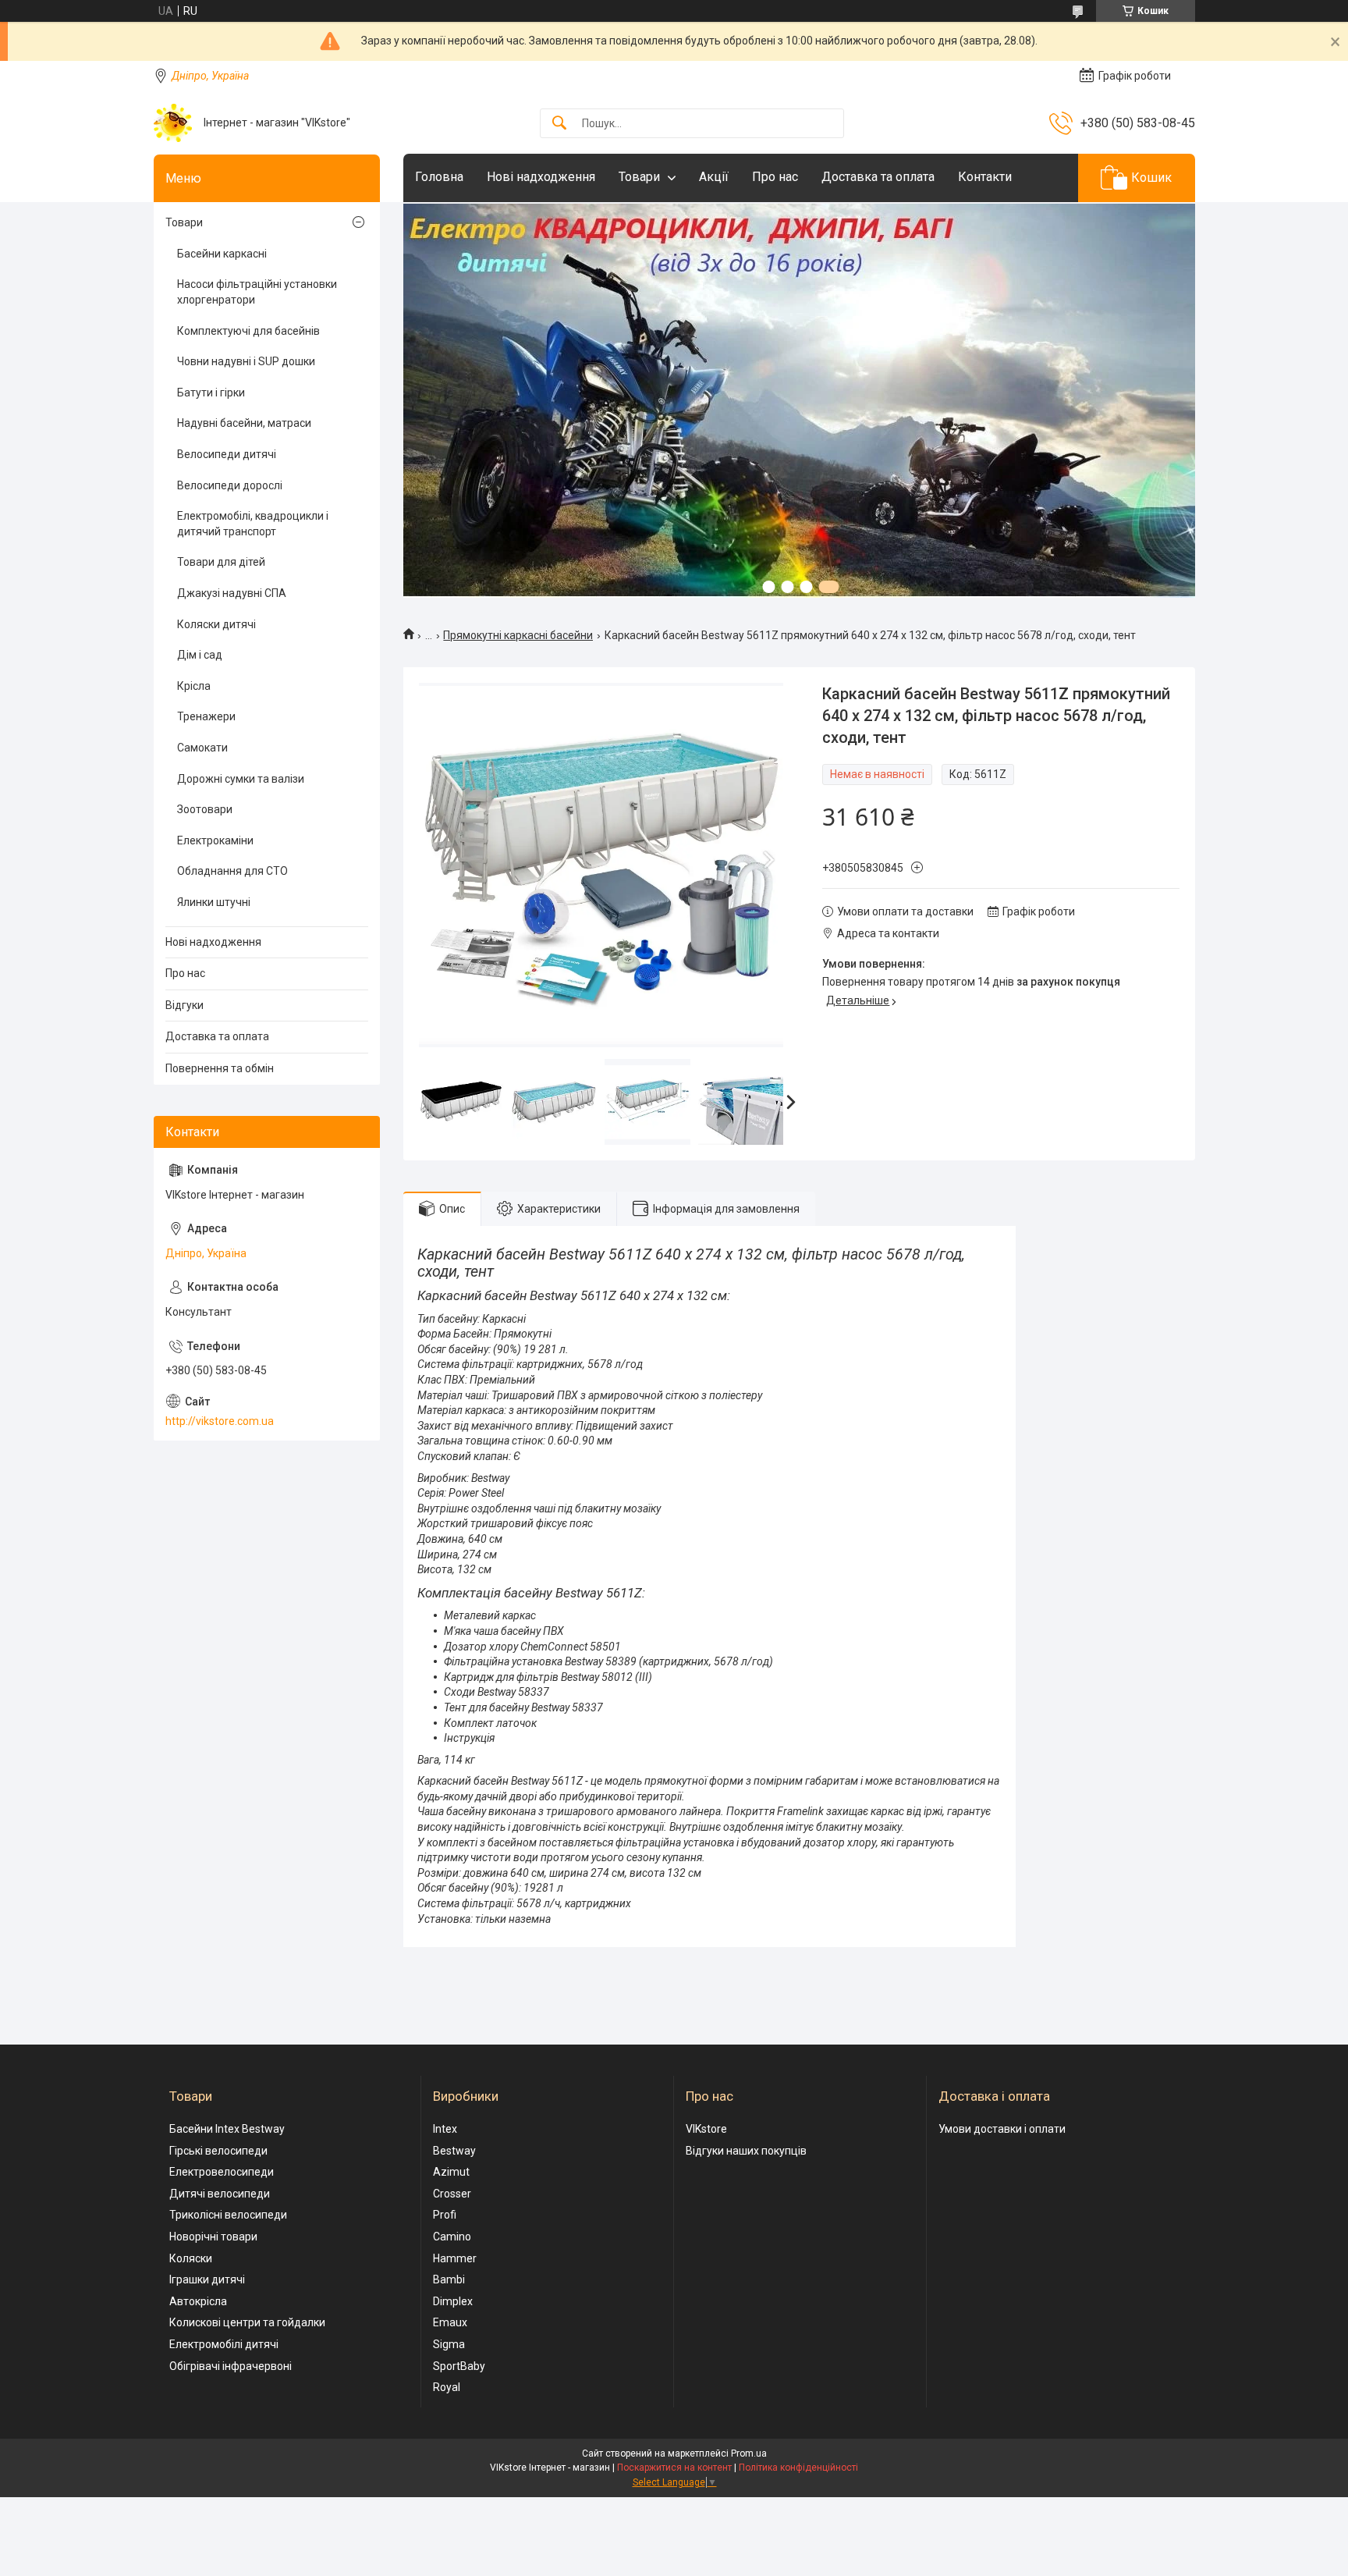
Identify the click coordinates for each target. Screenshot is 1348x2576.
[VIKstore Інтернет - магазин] (173, 123)
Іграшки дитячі (207, 2279)
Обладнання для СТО (232, 871)
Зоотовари (205, 809)
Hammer (455, 2258)
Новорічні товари (213, 2237)
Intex (445, 2129)
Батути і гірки (211, 393)
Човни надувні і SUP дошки (246, 361)
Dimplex (453, 2301)
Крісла (194, 686)
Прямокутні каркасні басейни (518, 635)
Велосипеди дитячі (227, 454)
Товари (639, 177)
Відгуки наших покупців (746, 2151)
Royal (447, 2387)
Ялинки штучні (214, 902)
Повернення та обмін (220, 1068)
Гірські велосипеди (218, 2151)
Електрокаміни (215, 840)
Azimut (451, 2172)
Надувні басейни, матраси (244, 423)
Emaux (450, 2322)
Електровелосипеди (222, 2172)
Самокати (202, 748)
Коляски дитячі (216, 624)
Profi (445, 2215)
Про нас (775, 177)
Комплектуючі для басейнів (248, 331)
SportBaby (459, 2366)
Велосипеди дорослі (230, 485)
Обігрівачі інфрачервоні (231, 2366)
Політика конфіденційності (798, 2468)
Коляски (191, 2258)
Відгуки (184, 1005)
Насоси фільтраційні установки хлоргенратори (257, 292)
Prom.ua (749, 2453)
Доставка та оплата (878, 177)
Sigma (449, 2344)
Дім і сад (200, 655)
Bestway (454, 2151)
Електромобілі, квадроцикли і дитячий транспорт (253, 524)
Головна (439, 177)
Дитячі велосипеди (220, 2194)
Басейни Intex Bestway (227, 2129)
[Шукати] (559, 124)
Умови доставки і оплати (1002, 2129)
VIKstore (706, 2129)
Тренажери (206, 716)
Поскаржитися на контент (674, 2468)
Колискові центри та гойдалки (247, 2322)
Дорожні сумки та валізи (241, 779)
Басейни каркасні (222, 254)
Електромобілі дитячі (224, 2344)
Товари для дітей (221, 562)
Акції (714, 177)
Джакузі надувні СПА (232, 593)
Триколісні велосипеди (228, 2215)
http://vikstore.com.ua (220, 1421)
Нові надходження (541, 177)
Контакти (985, 177)
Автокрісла (198, 2301)
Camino (452, 2237)
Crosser (452, 2194)
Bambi (449, 2279)
